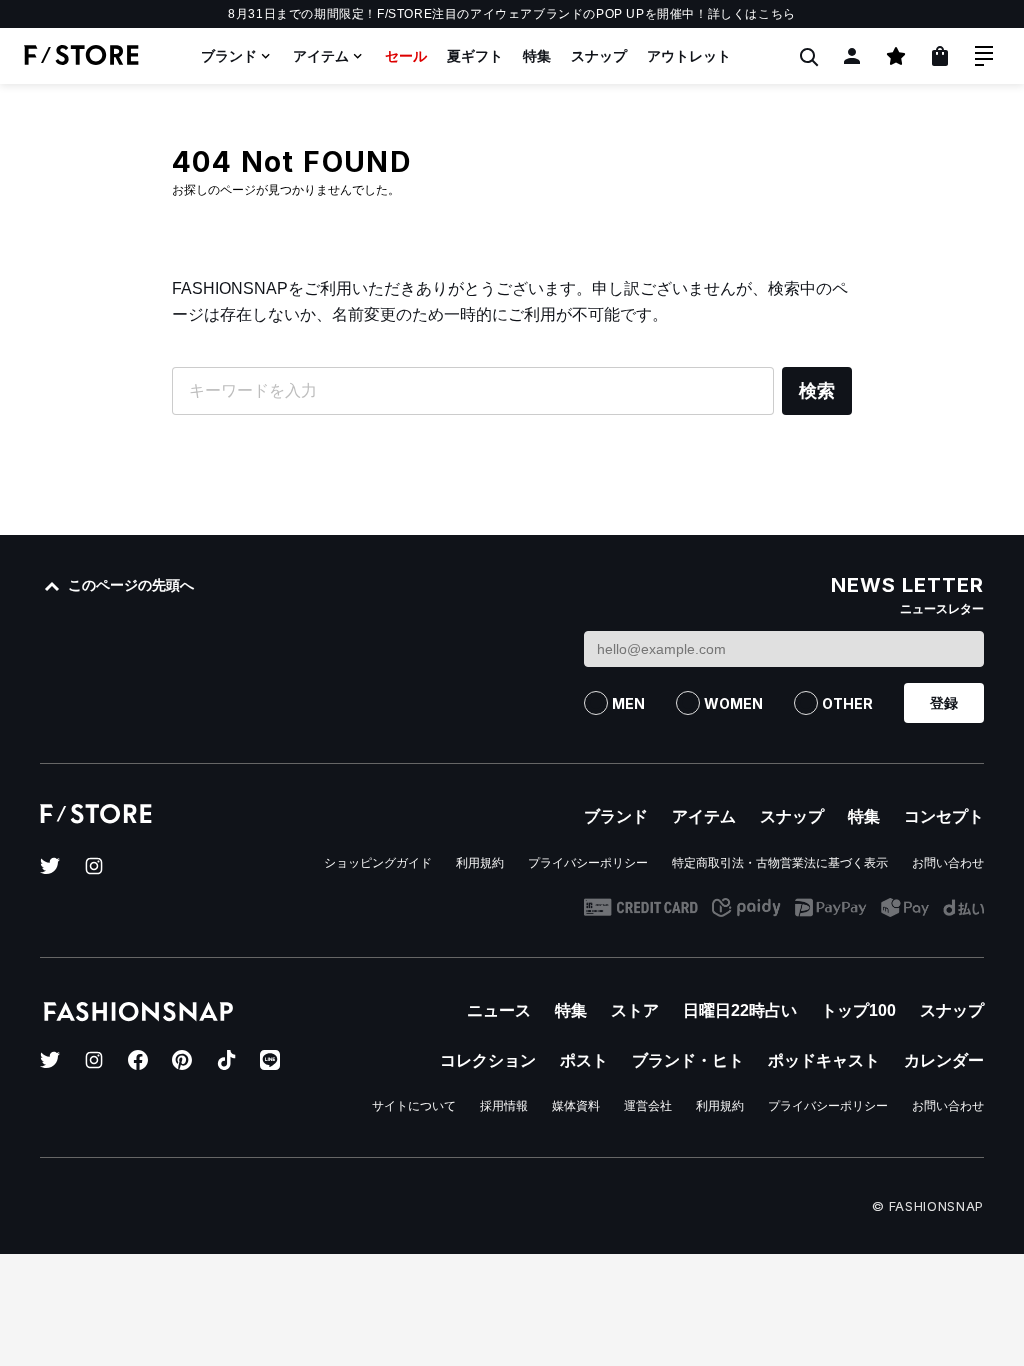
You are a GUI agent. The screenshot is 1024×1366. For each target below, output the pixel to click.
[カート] (940, 56)
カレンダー (944, 1060)
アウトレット (689, 56)
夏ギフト (475, 56)
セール (406, 56)
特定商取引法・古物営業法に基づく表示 (780, 863)
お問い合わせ (948, 863)
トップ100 (858, 1010)
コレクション (488, 1060)
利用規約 (480, 863)
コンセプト (944, 816)
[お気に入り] (896, 56)
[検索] (808, 56)
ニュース (499, 1010)
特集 (537, 56)
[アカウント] (852, 56)
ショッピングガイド (378, 863)
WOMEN (733, 703)
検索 (817, 391)
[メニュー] (984, 56)
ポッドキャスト (824, 1060)
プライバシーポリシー (588, 863)
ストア (635, 1010)
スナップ (599, 56)
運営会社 (648, 1106)
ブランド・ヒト (688, 1060)
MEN (628, 703)
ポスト (584, 1060)
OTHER (847, 703)
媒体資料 (576, 1106)
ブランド (229, 56)
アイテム (321, 56)
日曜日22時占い (740, 1010)
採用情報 (504, 1106)
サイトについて (414, 1106)
